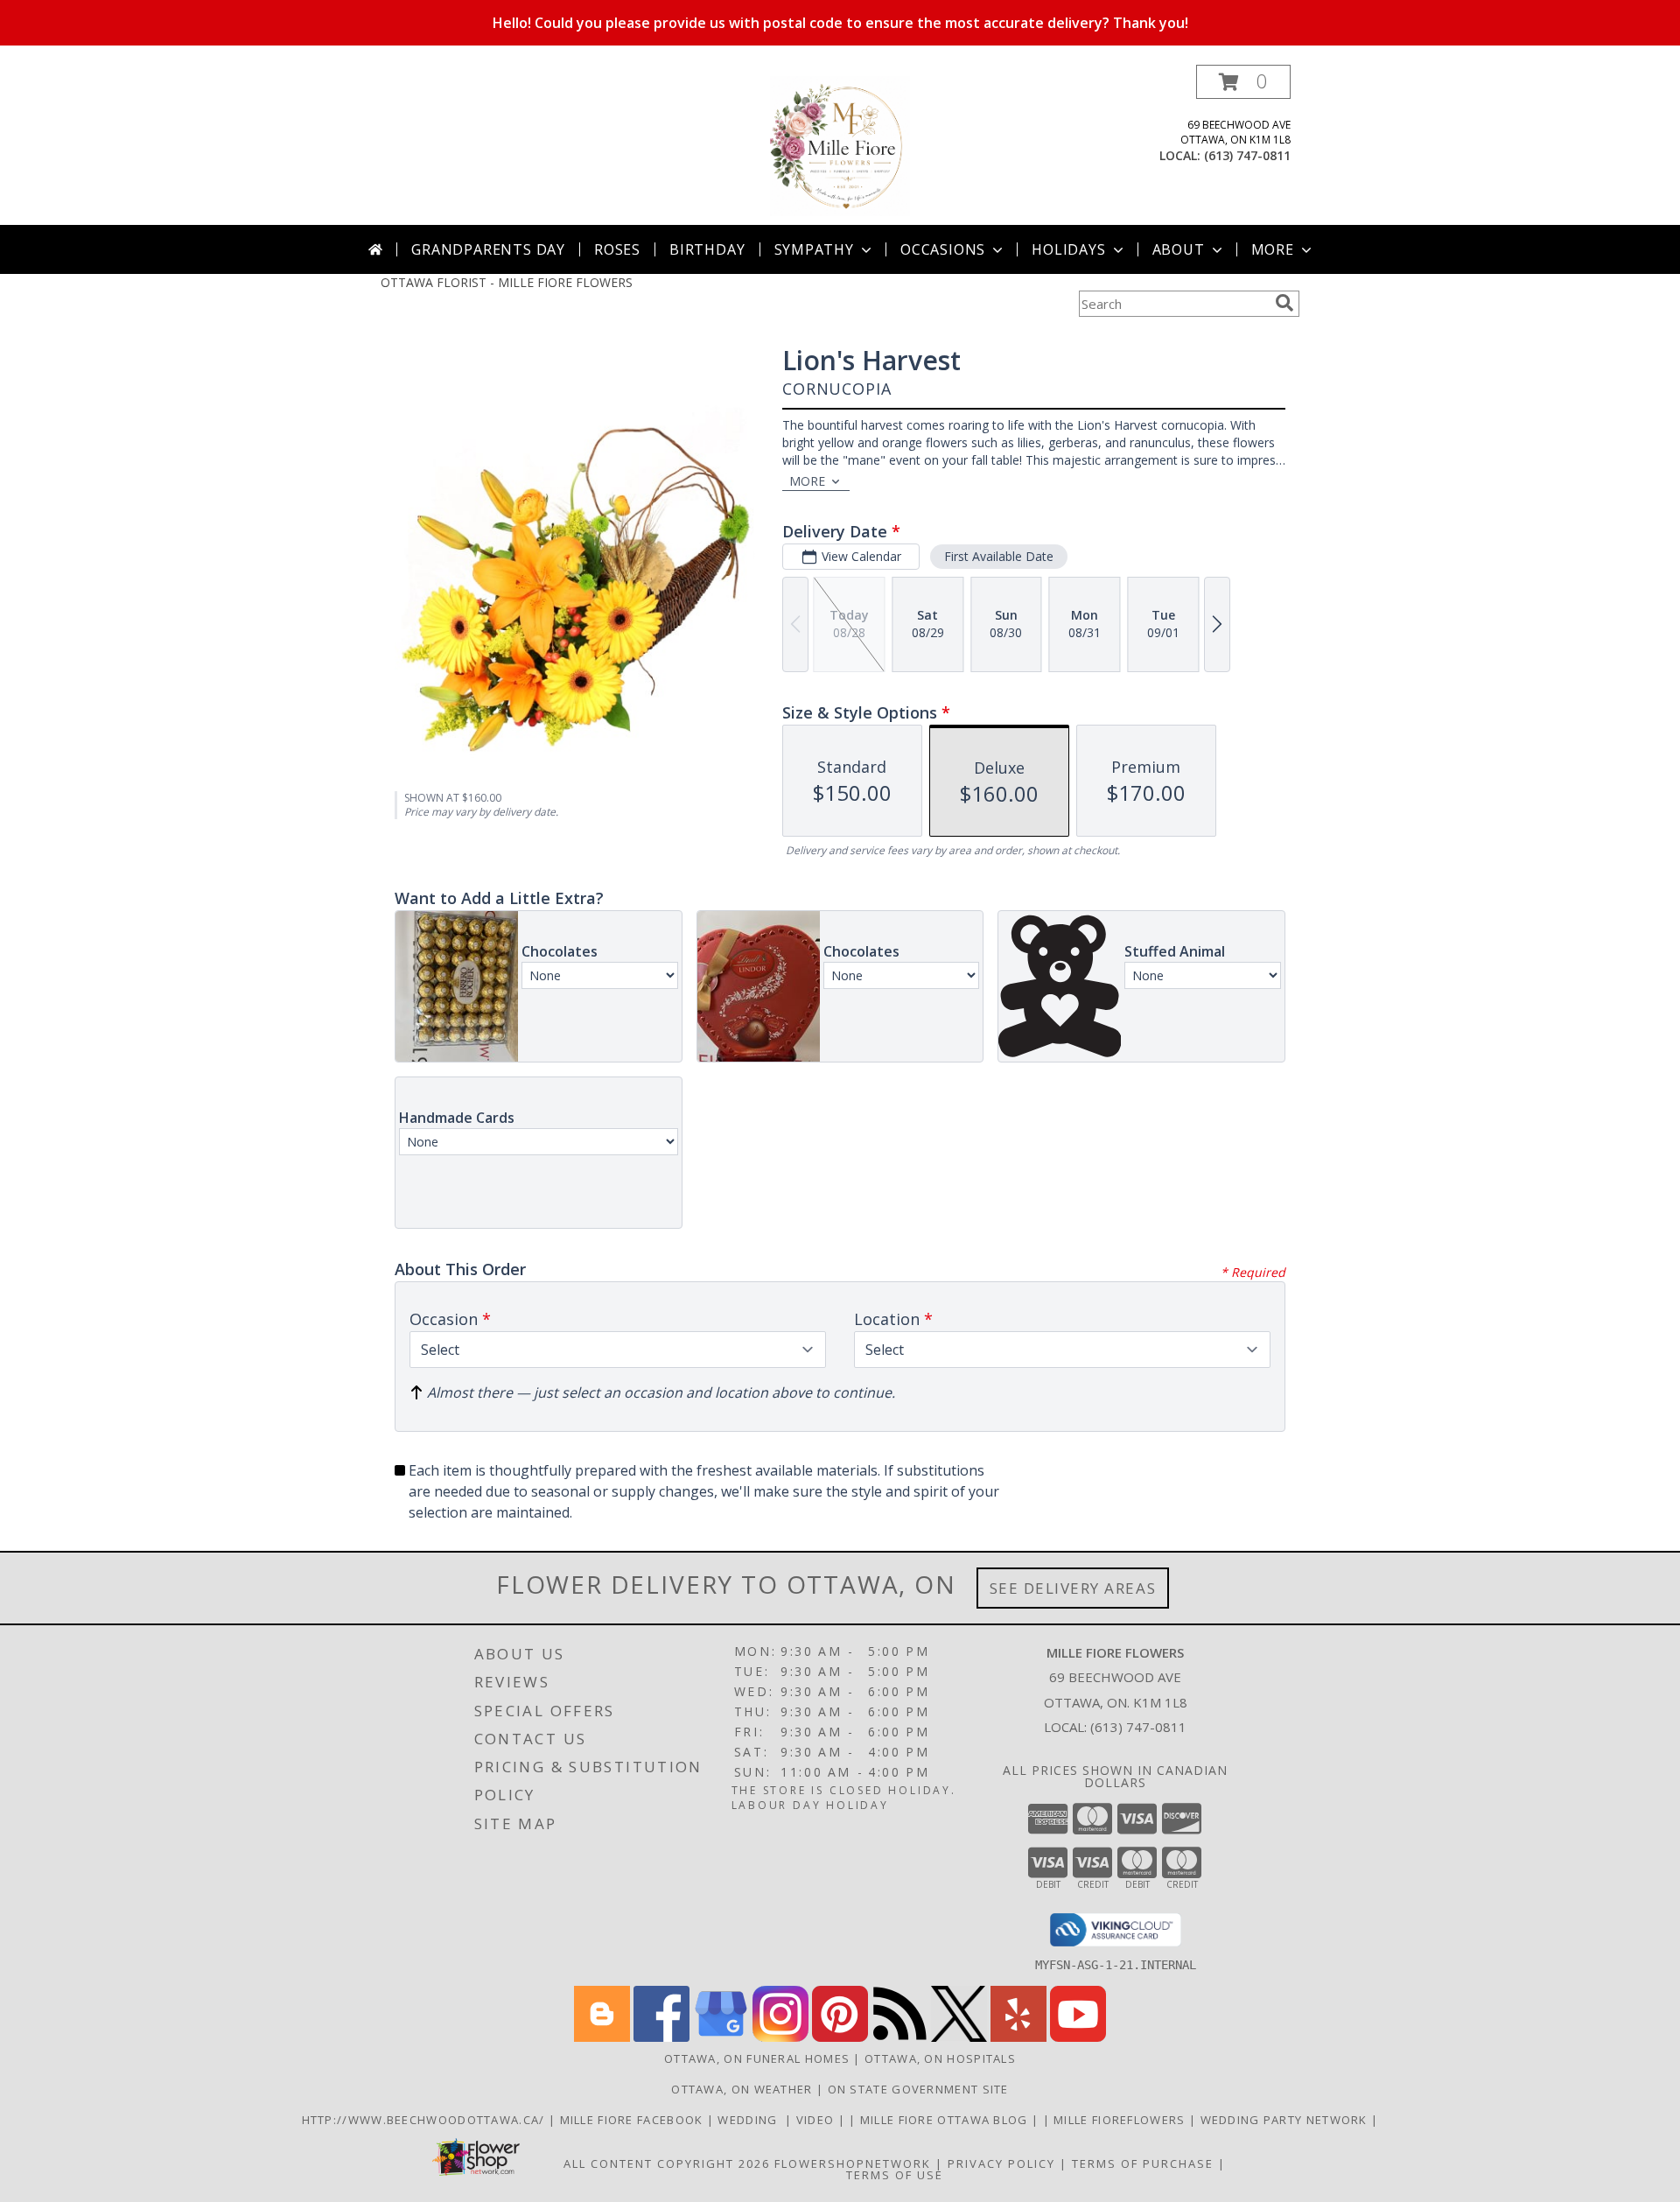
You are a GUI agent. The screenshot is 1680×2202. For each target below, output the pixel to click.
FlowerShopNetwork (853, 2163)
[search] (1284, 303)
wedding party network (1286, 2120)
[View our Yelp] (1018, 2037)
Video (817, 2120)
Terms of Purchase (1143, 2163)
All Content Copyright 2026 (667, 2163)
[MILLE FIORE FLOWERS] (840, 145)
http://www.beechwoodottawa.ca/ (425, 2120)
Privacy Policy (1001, 2163)
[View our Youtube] (1078, 2037)
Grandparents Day (488, 249)
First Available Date (999, 556)
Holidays (1068, 249)
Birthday (707, 249)
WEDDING (751, 2120)
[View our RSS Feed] (899, 2037)
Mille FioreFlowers (1121, 2120)
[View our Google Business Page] (721, 2037)
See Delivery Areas (1073, 1588)
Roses (617, 249)
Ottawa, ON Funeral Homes (757, 2058)
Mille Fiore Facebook (633, 2120)
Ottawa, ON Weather (742, 2089)
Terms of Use (895, 2175)
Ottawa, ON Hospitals (940, 2058)
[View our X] (959, 2037)
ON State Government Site (918, 2089)
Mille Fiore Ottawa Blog (946, 2120)
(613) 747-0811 (1247, 155)
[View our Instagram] (780, 2037)
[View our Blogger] (602, 2037)
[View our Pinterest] (840, 2037)
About (1179, 249)
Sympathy (814, 249)
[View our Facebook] (661, 2037)
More (1273, 249)
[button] (1243, 82)
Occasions (943, 249)
